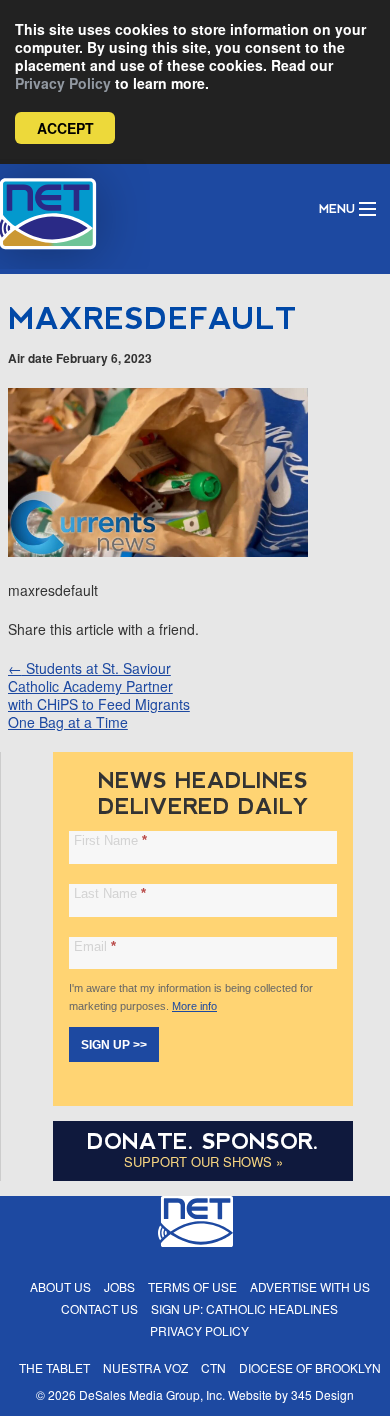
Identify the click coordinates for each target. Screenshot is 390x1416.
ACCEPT (65, 128)
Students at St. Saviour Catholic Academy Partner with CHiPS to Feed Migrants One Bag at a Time (99, 695)
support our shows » (203, 1161)
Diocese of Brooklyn (310, 1367)
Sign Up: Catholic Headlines (244, 1308)
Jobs (119, 1286)
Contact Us (99, 1308)
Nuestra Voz (145, 1367)
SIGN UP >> (114, 1045)
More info (194, 1006)
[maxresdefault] (158, 551)
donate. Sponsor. (203, 1141)
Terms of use (192, 1286)
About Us (60, 1286)
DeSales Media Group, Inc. (152, 1394)
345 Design (322, 1394)
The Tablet (54, 1367)
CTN (213, 1367)
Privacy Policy (63, 83)
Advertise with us (310, 1286)
